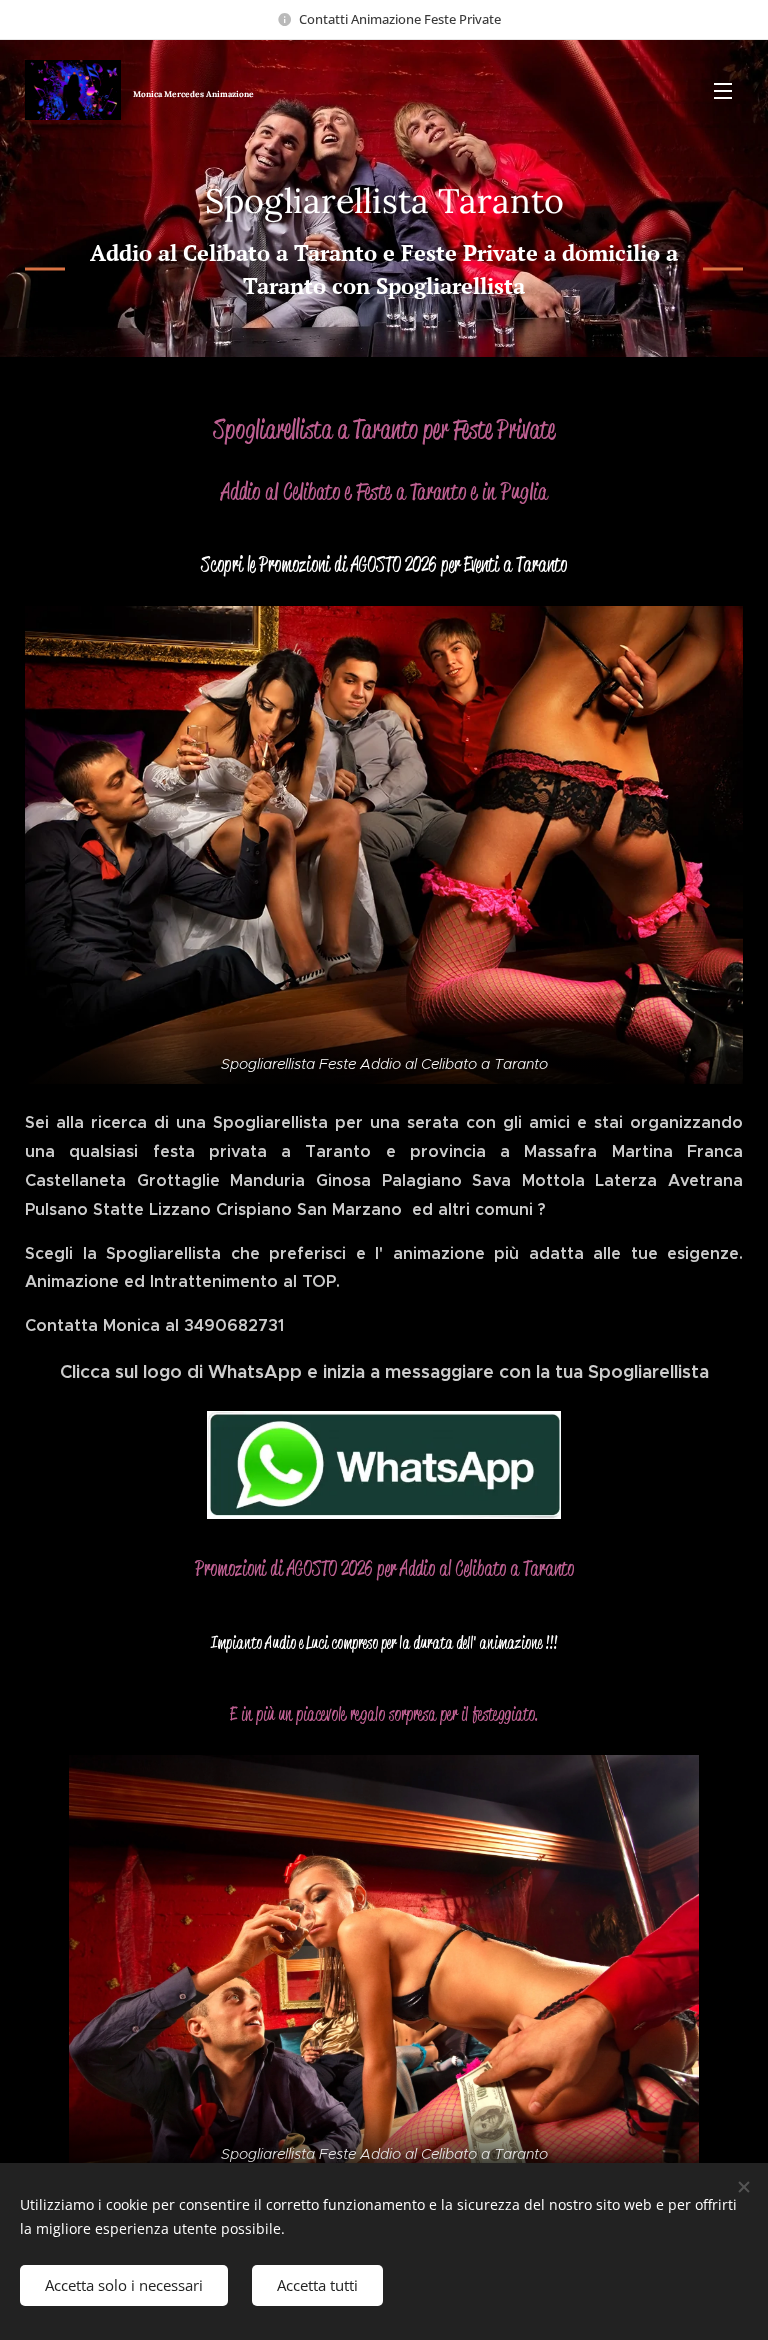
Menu (723, 90)
